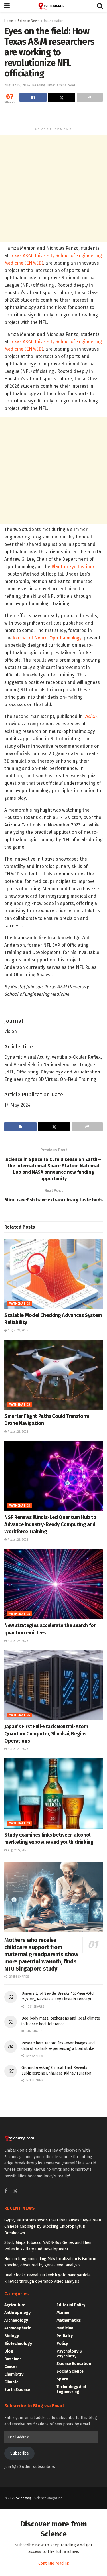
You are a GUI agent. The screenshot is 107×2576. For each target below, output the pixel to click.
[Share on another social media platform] (90, 97)
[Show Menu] (7, 6)
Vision (90, 716)
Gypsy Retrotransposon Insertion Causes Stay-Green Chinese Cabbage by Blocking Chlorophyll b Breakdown (53, 2227)
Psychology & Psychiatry (69, 2354)
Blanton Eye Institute (73, 567)
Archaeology (16, 2320)
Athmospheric (18, 2328)
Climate (11, 2382)
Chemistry (14, 2374)
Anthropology (17, 2313)
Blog (9, 2351)
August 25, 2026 (17, 1432)
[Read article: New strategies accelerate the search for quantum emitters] (53, 1584)
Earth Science (17, 2390)
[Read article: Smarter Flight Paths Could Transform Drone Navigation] (53, 1375)
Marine (63, 2313)
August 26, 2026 (17, 1331)
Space (62, 2379)
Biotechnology (18, 2344)
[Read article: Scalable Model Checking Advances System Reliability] (53, 1274)
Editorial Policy (71, 2305)
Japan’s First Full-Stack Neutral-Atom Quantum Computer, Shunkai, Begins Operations (46, 1734)
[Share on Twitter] (61, 97)
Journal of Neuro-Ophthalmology (47, 638)
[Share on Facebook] (33, 97)
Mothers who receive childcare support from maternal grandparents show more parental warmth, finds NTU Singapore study (41, 1954)
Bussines (13, 2359)
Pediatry (65, 2336)
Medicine (65, 2328)
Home (9, 21)
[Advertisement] (54, 116)
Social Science (70, 2371)
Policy (62, 2344)
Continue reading (54, 2563)
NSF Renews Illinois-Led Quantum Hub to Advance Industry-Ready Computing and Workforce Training (50, 1524)
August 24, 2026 (17, 1749)
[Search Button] (100, 6)
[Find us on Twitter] (15, 2191)
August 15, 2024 (17, 85)
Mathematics (54, 21)
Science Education (74, 2364)
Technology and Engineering (71, 2389)
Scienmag (24, 2498)
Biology (12, 2336)
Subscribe (20, 2453)
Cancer (11, 2367)
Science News (29, 21)
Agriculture (15, 2305)
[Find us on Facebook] (6, 2191)
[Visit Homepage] (53, 6)
